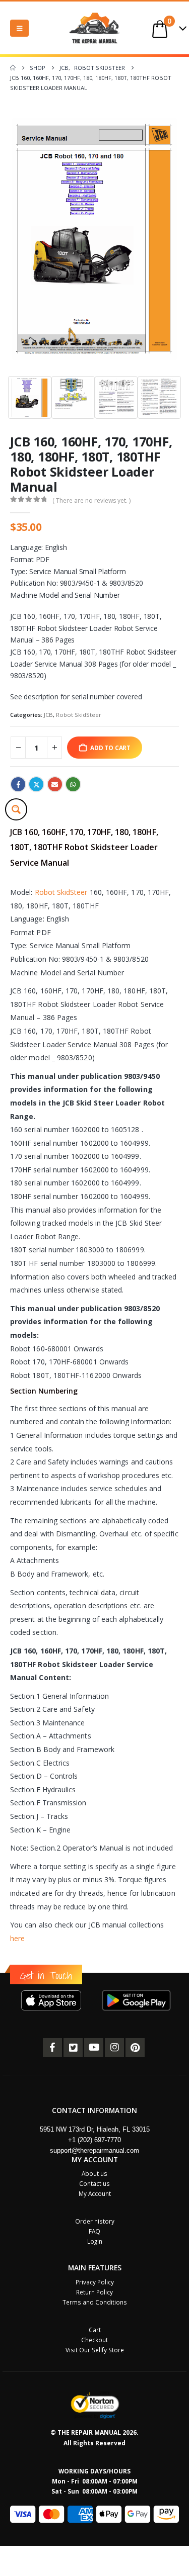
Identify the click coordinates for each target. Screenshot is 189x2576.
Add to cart (110, 748)
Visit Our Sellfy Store (95, 2350)
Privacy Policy (95, 2282)
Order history (95, 2221)
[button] (19, 28)
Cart (95, 2330)
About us (94, 2173)
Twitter (36, 784)
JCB (48, 715)
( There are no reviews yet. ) (91, 500)
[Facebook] (52, 2048)
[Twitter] (73, 2048)
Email (55, 784)
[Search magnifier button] (16, 809)
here (17, 1938)
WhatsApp (73, 784)
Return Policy (94, 2292)
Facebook (18, 784)
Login (95, 2241)
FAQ (94, 2231)
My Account (95, 2193)
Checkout (94, 2340)
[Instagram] (114, 2048)
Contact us (94, 2183)
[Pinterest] (135, 2048)
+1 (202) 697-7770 (94, 2140)
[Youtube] (94, 2048)
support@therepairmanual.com (94, 2150)
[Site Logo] (95, 28)
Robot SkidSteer (79, 715)
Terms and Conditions (95, 2302)
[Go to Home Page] (13, 68)
